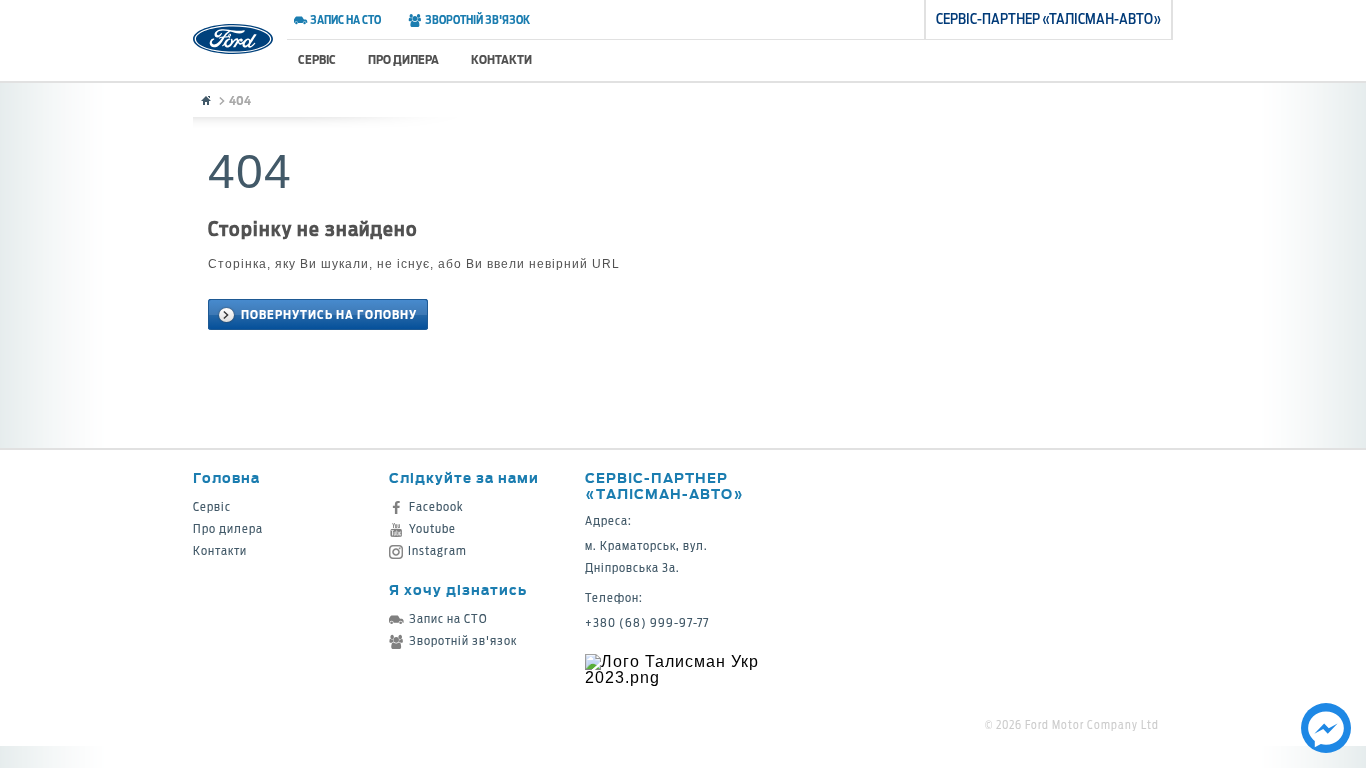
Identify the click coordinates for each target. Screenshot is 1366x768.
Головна (226, 477)
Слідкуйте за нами (464, 477)
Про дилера (403, 59)
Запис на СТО (345, 20)
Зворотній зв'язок (477, 20)
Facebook (436, 506)
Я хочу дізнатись (458, 589)
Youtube (432, 528)
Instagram (437, 550)
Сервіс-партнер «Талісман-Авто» (664, 485)
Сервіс (317, 59)
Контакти (501, 59)
